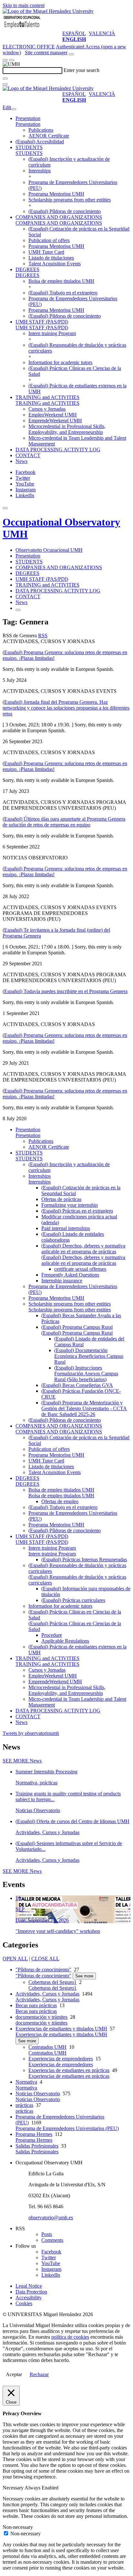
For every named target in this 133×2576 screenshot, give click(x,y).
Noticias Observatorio (38, 2094)
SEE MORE (22, 1761)
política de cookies (70, 2337)
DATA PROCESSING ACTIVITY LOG (58, 450)
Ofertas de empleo (60, 1501)
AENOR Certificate (49, 136)
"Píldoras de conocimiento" (43, 1970)
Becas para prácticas (36, 2005)
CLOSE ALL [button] (45, 1959)
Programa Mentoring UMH (56, 194)
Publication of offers (49, 240)
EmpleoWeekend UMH (53, 415)
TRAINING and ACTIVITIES (47, 397)
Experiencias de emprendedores (61, 2059)
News (21, 461)
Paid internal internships (66, 1228)
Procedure (52, 1635)
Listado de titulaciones (51, 258)
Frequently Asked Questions (70, 1275)
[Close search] (5, 84)
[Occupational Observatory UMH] (22, 28)
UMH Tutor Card (46, 252)
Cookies (24, 2303)
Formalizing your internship (70, 1205)
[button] (28, 124)
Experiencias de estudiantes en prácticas (69, 2070)
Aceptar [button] (14, 2374)
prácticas (24, 2105)
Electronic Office (29, 47)
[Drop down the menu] (12, 60)
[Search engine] (71, 54)
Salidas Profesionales (37, 2146)
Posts (47, 2234)
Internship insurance (62, 1281)
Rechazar (39, 2374)
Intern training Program (52, 333)
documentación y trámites (41, 2017)
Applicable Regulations (65, 1641)
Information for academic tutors (60, 362)
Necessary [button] (14, 2488)
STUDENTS (29, 147)
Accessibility (29, 2298)
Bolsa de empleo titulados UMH (61, 281)
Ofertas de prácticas (61, 1199)
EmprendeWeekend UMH (55, 421)
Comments (52, 2240)
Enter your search (82, 70)
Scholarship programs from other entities (70, 200)
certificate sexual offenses (80, 1269)
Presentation (28, 118)
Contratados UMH (47, 2047)
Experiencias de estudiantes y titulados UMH (61, 2029)
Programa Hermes (34, 2134)
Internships (40, 171)
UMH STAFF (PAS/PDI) (42, 322)
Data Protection (31, 2292)
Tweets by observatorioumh (31, 1733)
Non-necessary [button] (18, 2527)
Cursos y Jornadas (47, 409)
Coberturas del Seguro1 (52, 1982)
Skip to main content (24, 5)
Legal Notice (29, 2286)
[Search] (5, 78)
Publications (41, 130)
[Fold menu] (14, 109)
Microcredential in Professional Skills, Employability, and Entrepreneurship (67, 429)
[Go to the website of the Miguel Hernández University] (48, 11)
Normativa (26, 2082)
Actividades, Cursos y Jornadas (47, 1994)
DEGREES (27, 269)
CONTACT (28, 455)
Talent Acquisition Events (55, 264)
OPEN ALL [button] (15, 1959)
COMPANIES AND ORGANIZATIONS (59, 217)
